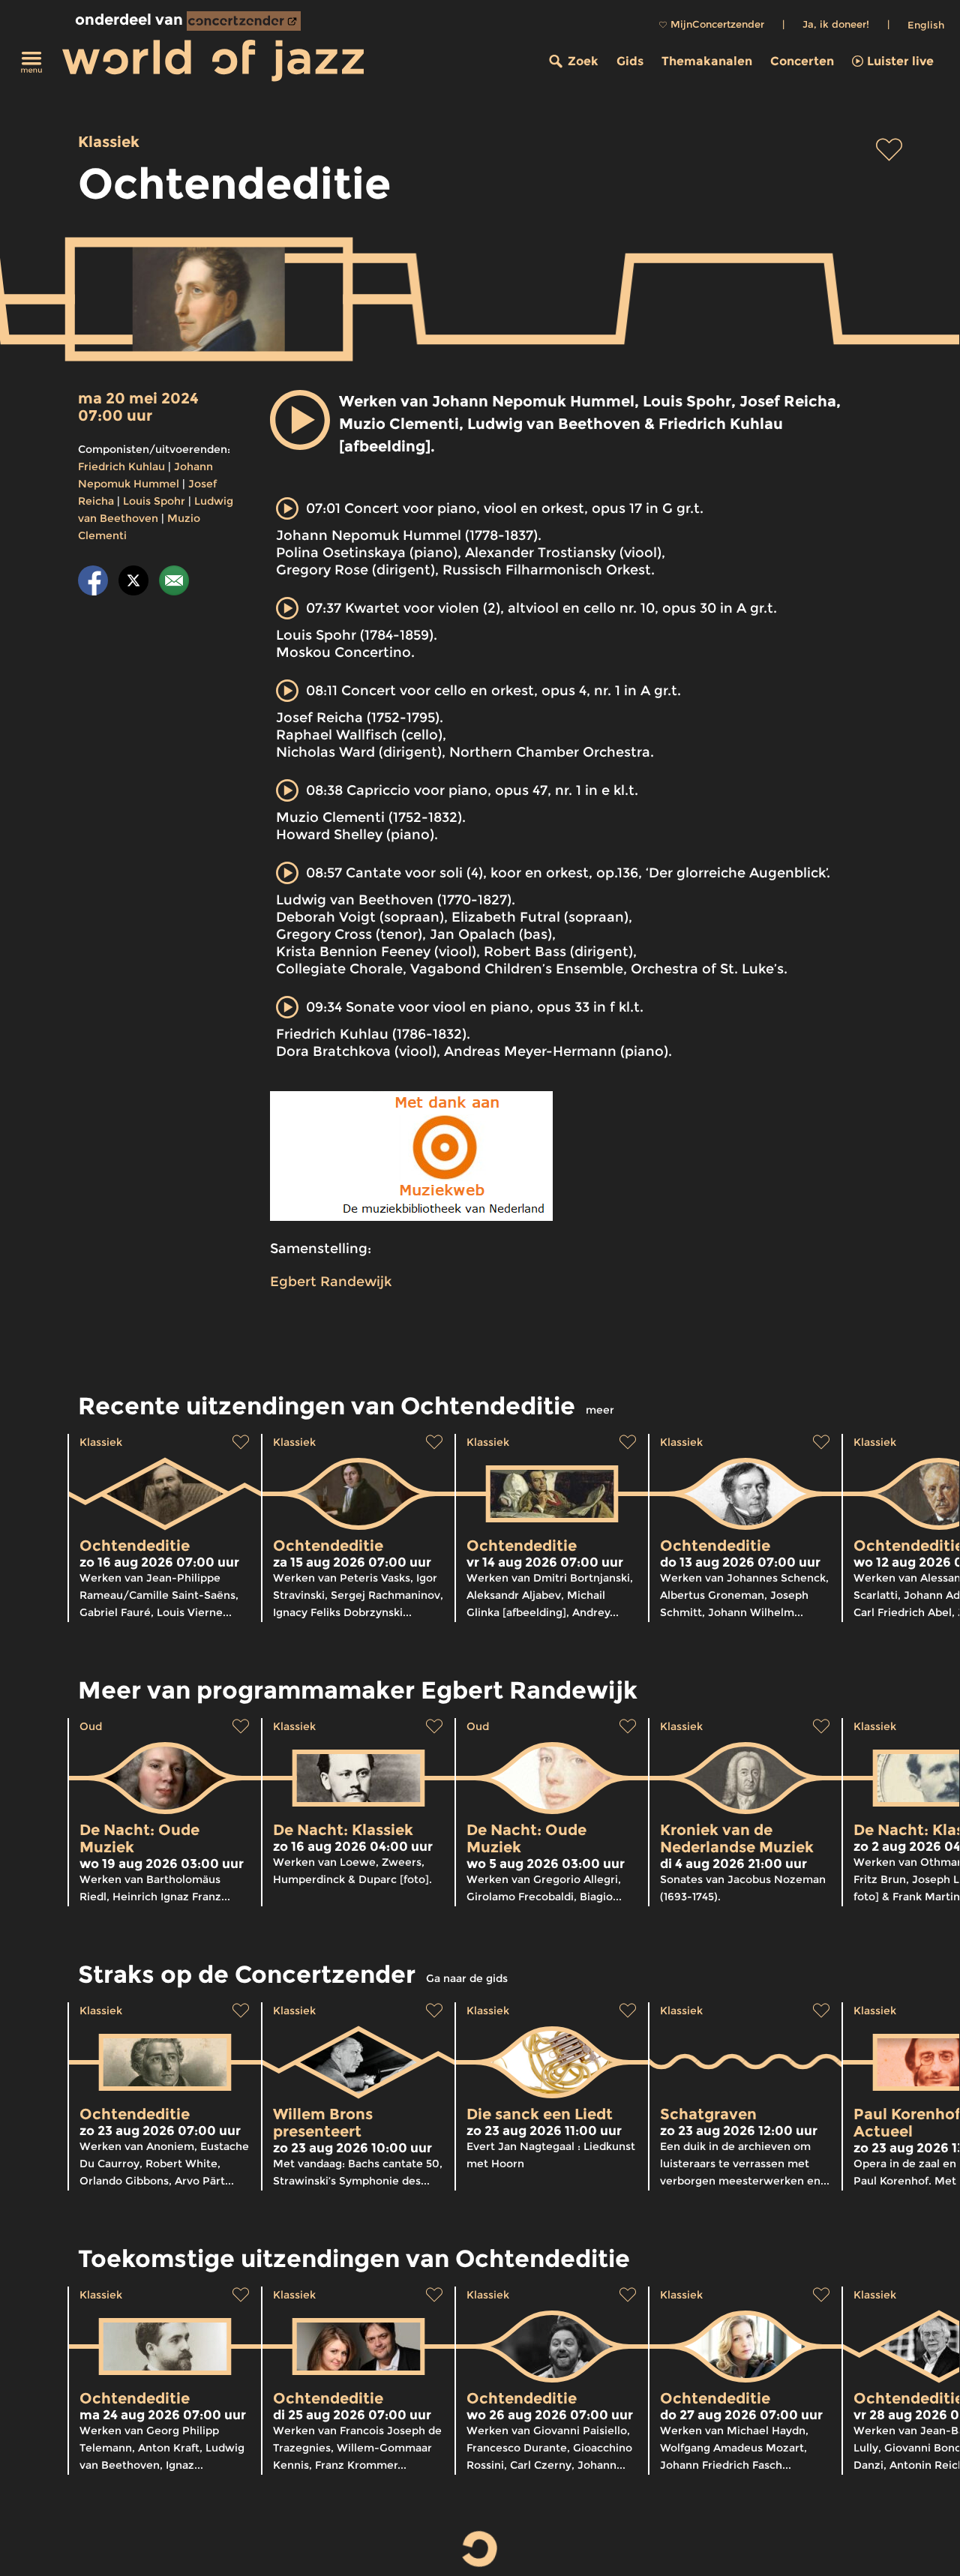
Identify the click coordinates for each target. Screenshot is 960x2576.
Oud (91, 1726)
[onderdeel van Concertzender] (244, 21)
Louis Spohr (154, 501)
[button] (300, 420)
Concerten (802, 61)
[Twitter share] (133, 583)
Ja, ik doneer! (836, 24)
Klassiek (109, 142)
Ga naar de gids (467, 1978)
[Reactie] (174, 583)
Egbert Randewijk (331, 1282)
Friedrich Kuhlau (121, 466)
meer (600, 1410)
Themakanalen (707, 61)
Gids (630, 61)
